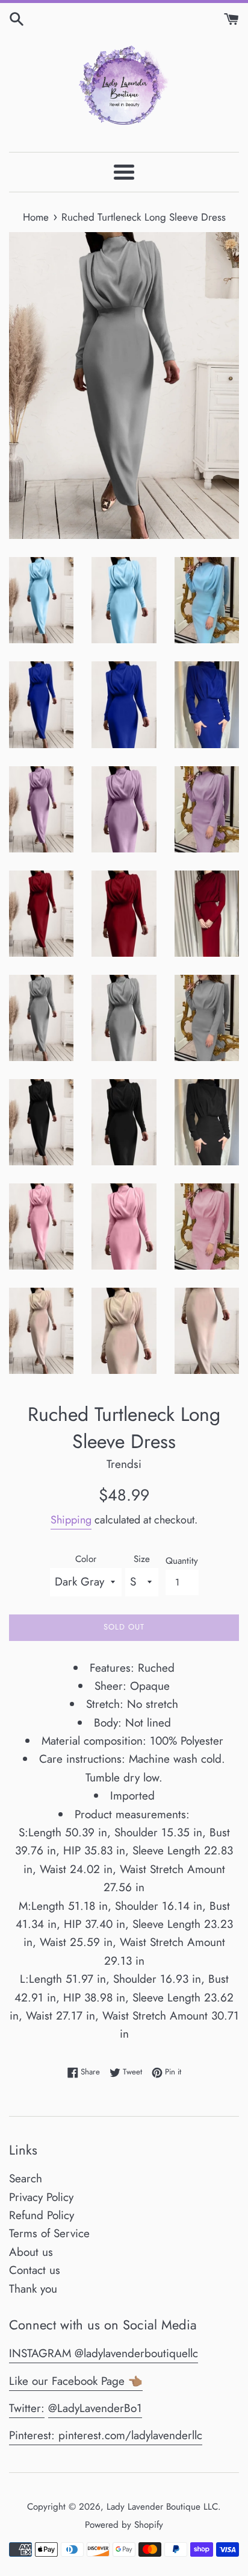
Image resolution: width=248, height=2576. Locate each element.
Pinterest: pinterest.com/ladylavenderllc (106, 2435)
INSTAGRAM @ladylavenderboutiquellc (104, 2353)
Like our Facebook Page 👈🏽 (76, 2381)
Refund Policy (42, 2215)
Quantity (182, 1561)
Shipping (71, 1520)
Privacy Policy (41, 2197)
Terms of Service (49, 2233)
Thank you (33, 2289)
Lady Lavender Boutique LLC (162, 2507)
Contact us (35, 2270)
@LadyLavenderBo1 (95, 2408)
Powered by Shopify (124, 2525)
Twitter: (27, 2408)
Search (26, 2178)
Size (142, 1559)
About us (31, 2252)
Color (86, 1559)
